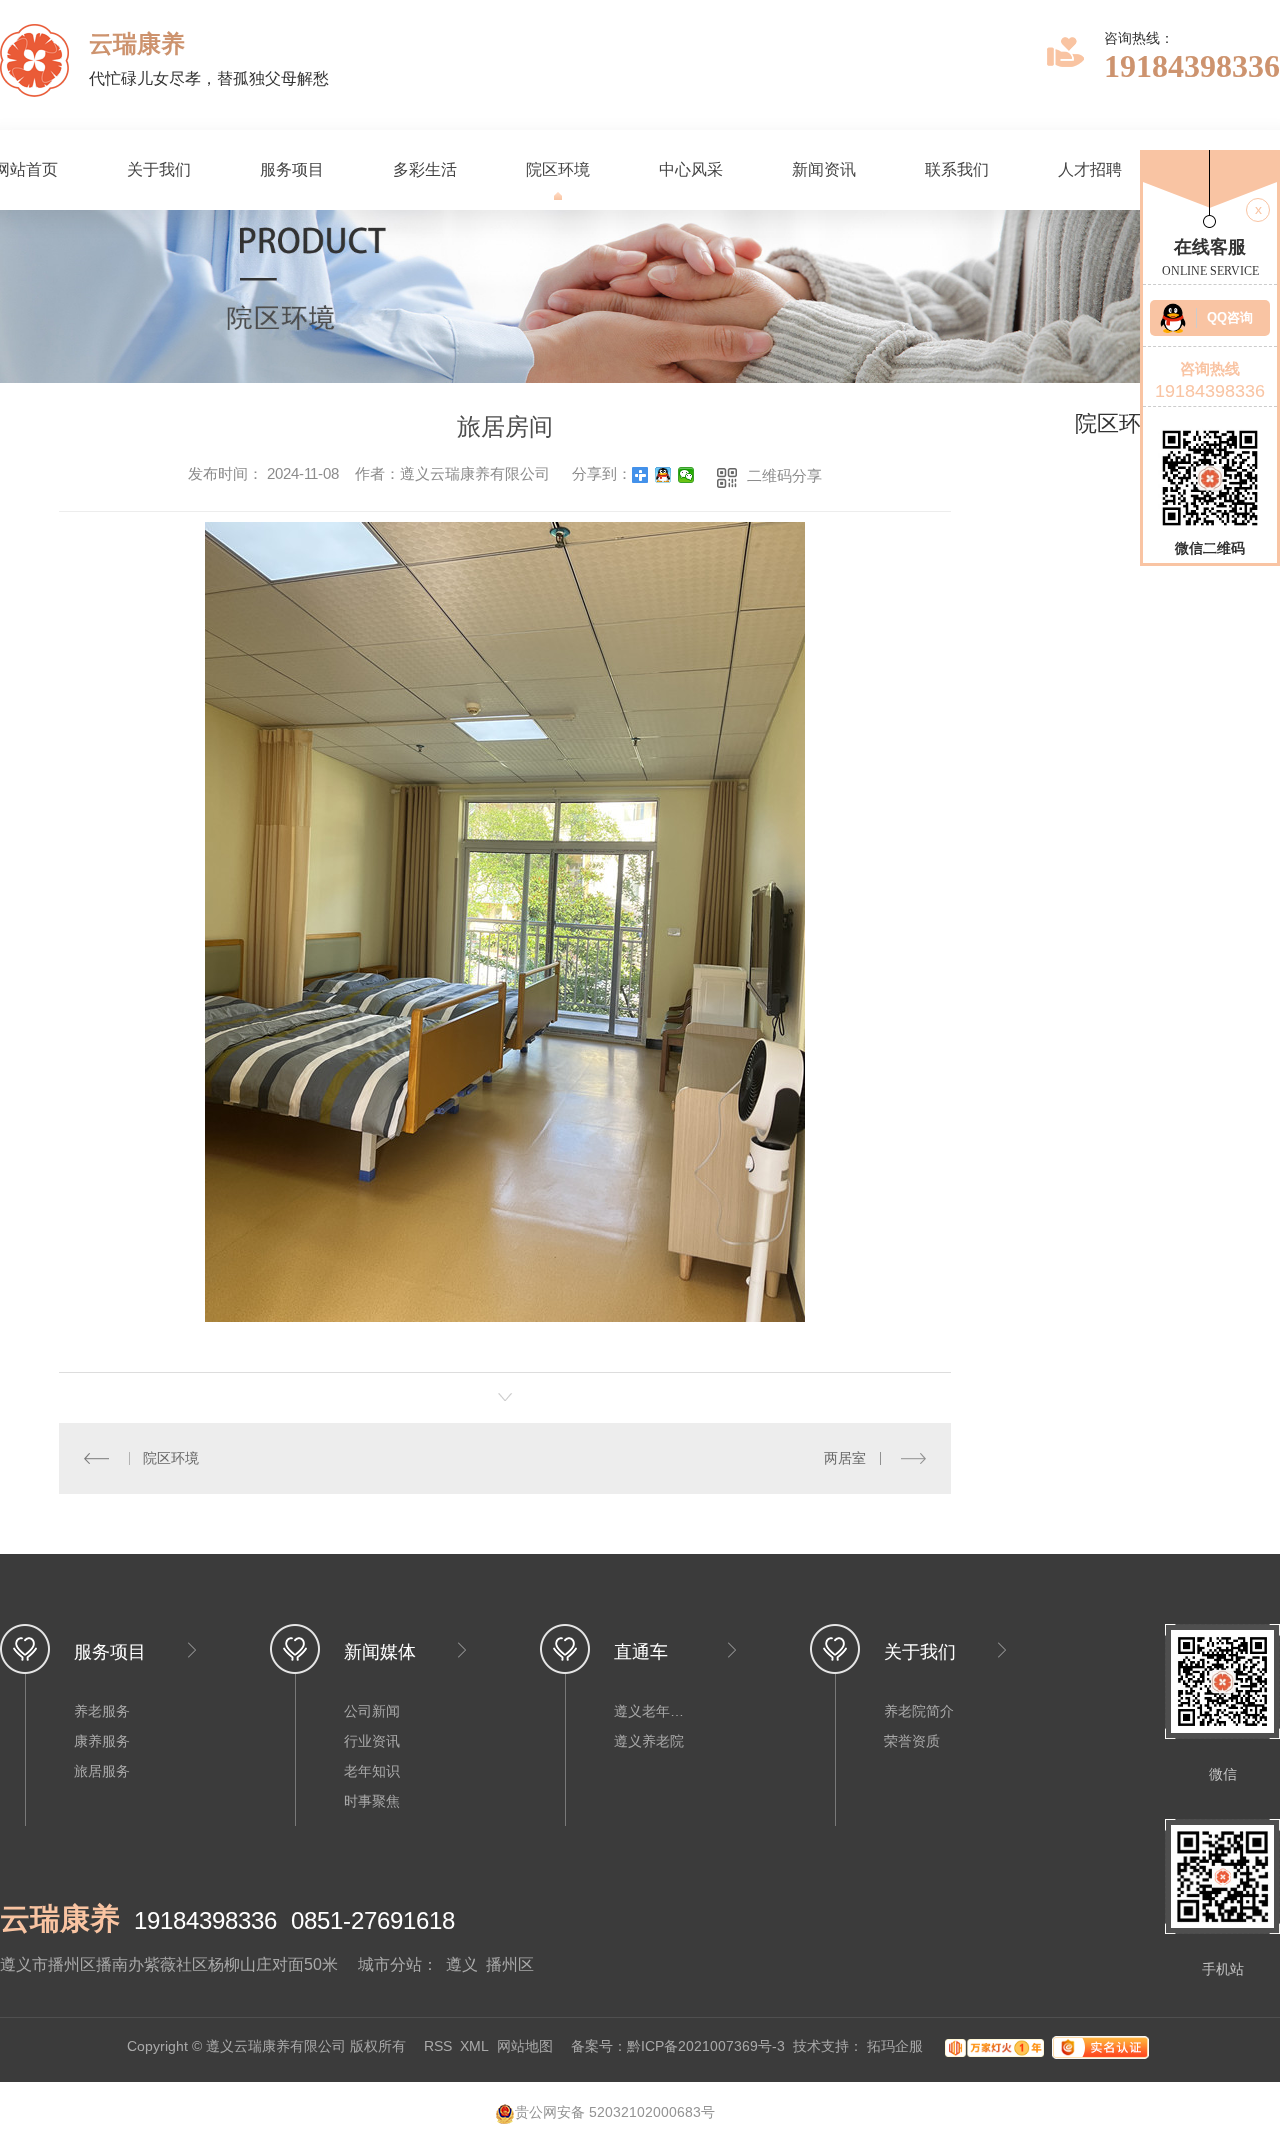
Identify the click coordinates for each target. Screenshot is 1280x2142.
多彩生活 (425, 169)
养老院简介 (919, 1711)
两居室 (845, 1458)
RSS (438, 2047)
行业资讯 (372, 1741)
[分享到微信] (686, 475)
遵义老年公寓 (654, 1711)
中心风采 (691, 169)
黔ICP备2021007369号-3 (706, 2047)
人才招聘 (1090, 169)
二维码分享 (784, 475)
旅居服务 (102, 1771)
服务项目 (292, 169)
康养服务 (102, 1741)
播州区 (510, 1964)
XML (474, 2047)
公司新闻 (372, 1711)
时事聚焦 (372, 1801)
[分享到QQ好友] (663, 475)
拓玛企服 (897, 2047)
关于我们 (159, 169)
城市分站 (390, 1964)
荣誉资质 (912, 1741)
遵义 (462, 1964)
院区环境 (558, 169)
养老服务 (102, 1711)
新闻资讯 (824, 169)
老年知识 (372, 1771)
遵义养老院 (649, 1741)
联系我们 (957, 169)
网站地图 (525, 2047)
